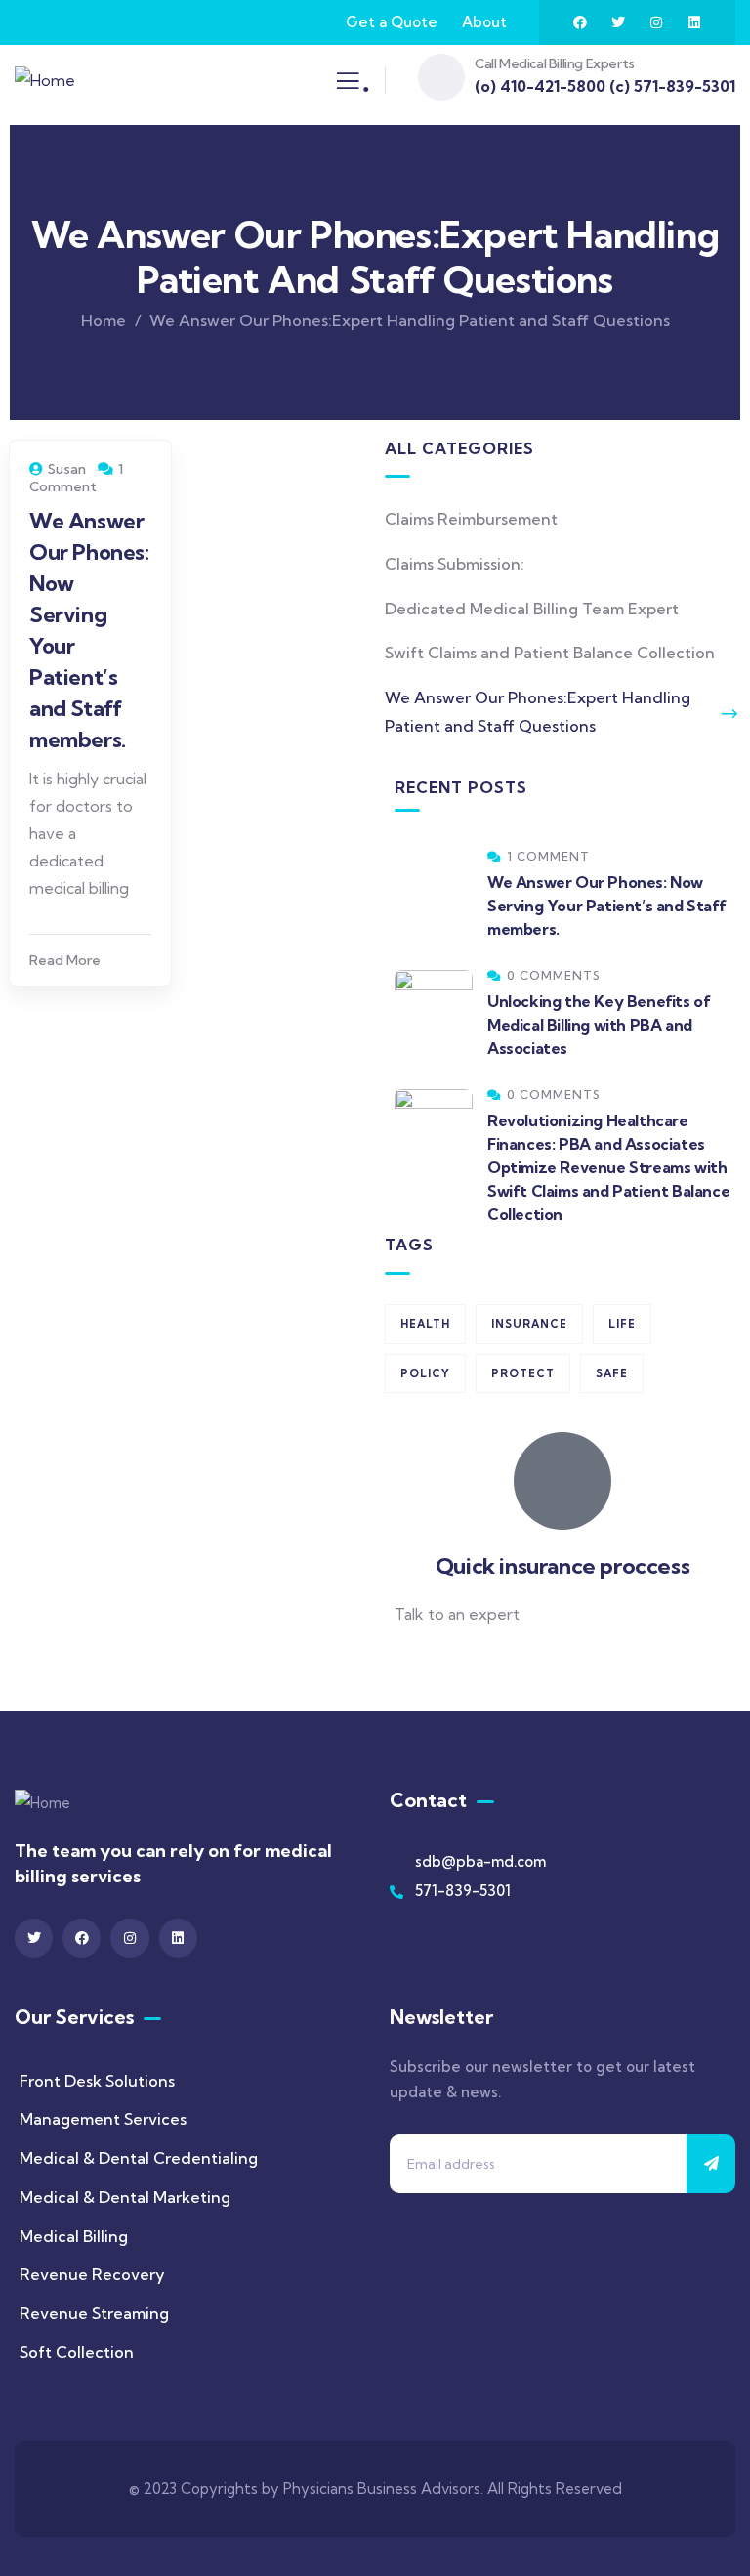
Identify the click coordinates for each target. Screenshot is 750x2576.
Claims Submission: (455, 564)
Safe (612, 1373)
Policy (425, 1373)
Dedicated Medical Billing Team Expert (532, 609)
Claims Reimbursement (471, 519)
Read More (65, 960)
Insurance (529, 1324)
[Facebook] (580, 22)
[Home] (45, 81)
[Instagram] (656, 22)
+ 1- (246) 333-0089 (465, 1662)
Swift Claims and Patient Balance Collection (550, 653)
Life (622, 1324)
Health (425, 1324)
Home (104, 320)
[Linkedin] (694, 22)
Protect (523, 1373)
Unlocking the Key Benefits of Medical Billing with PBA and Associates (599, 1025)
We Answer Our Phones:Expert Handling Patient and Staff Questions (538, 712)
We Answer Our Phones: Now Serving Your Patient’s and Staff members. (606, 906)
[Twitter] (618, 22)
